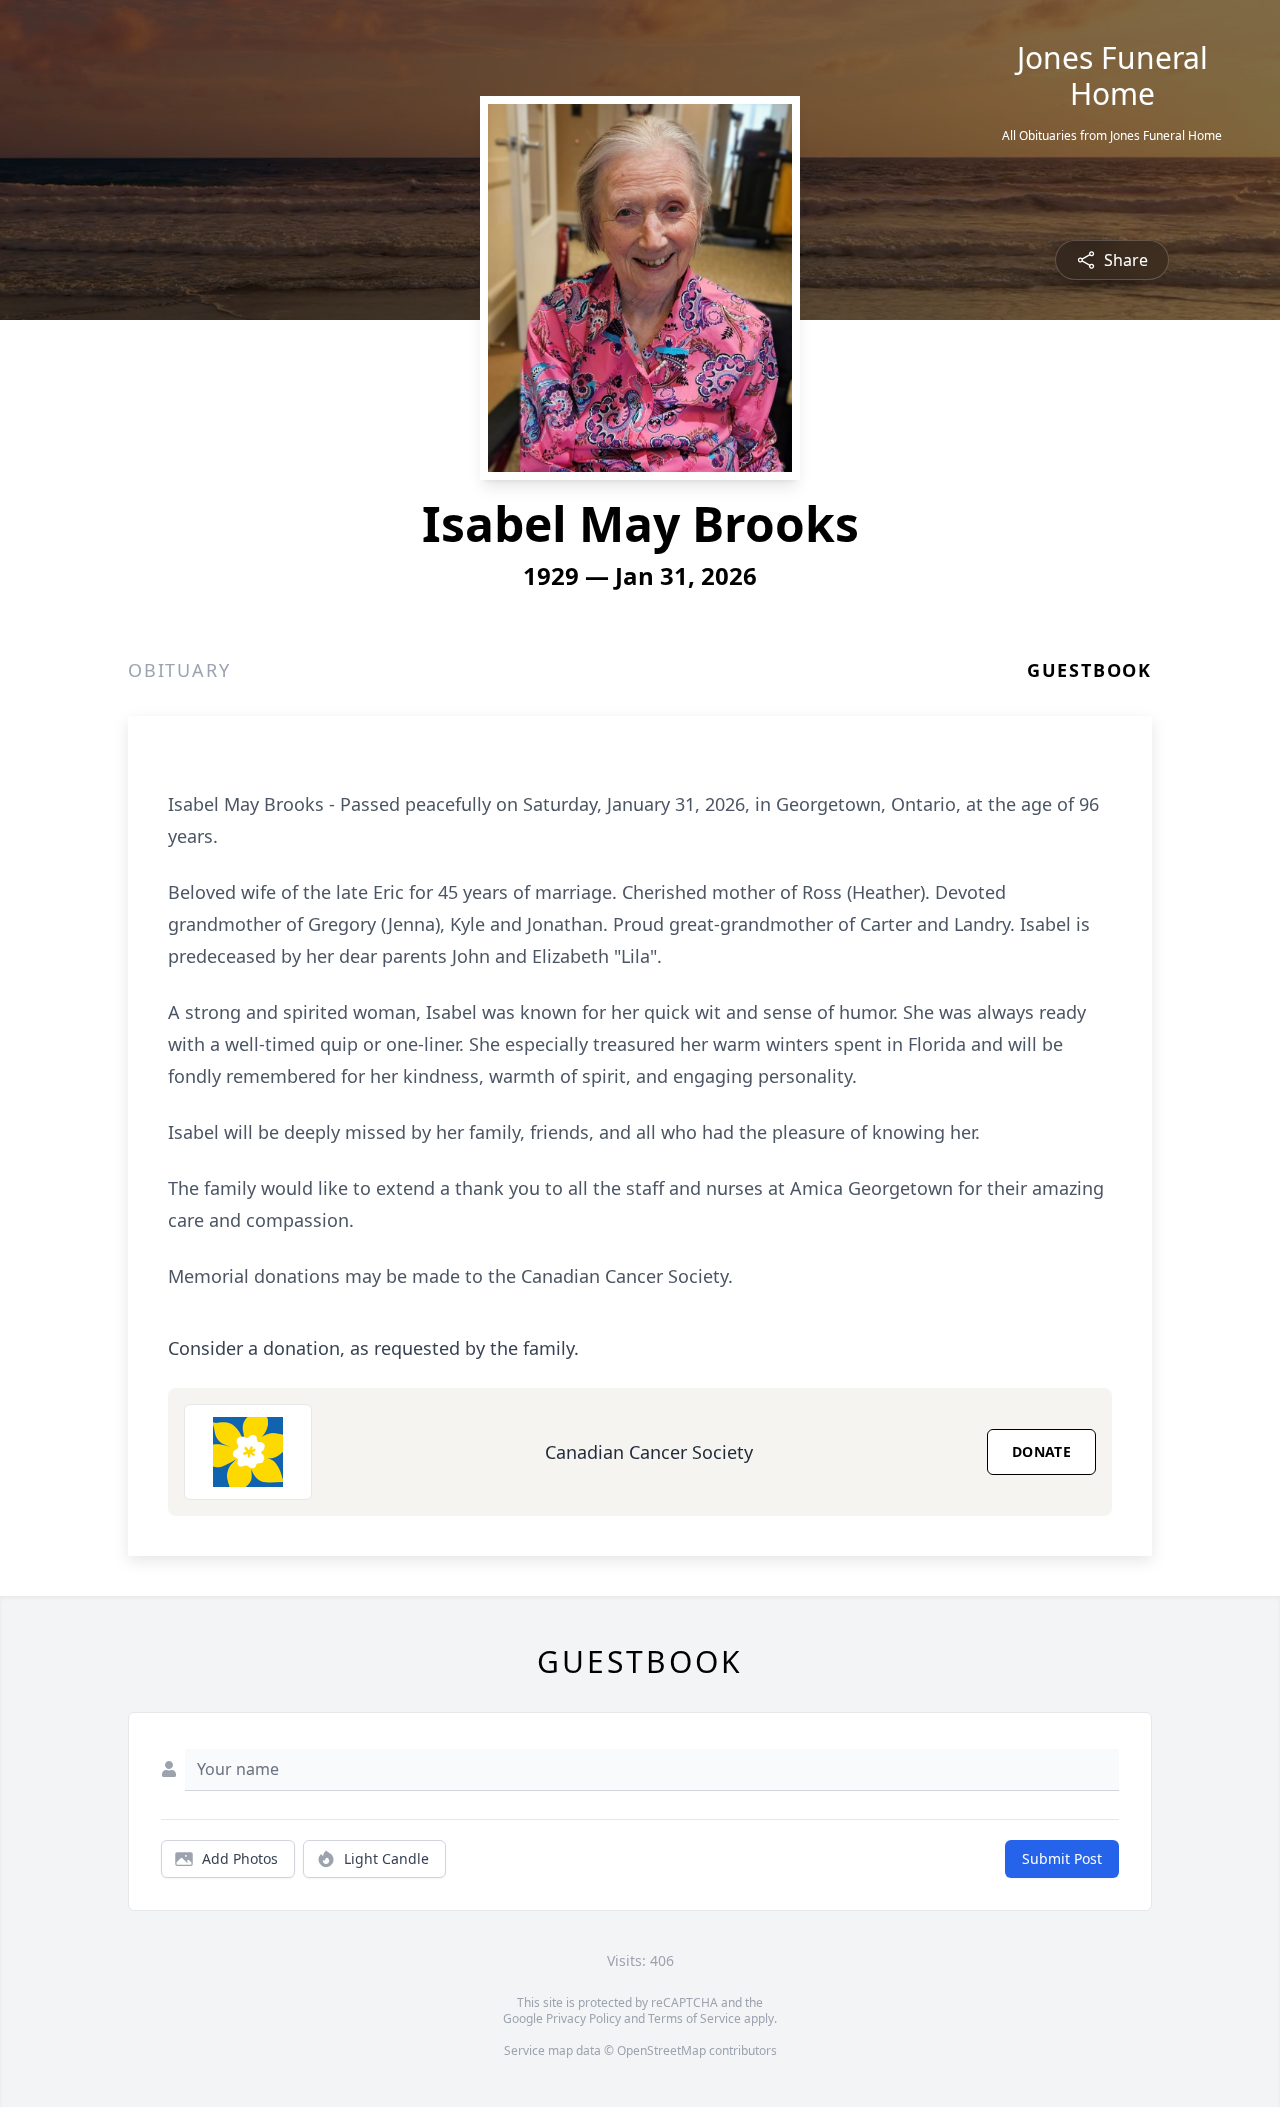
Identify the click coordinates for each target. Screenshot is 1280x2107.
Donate (1041, 1451)
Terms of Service (694, 2018)
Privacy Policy (583, 2018)
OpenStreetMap (661, 2050)
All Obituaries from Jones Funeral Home (1112, 136)
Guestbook (1089, 670)
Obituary (179, 670)
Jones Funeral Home (1112, 76)
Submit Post (1062, 1858)
